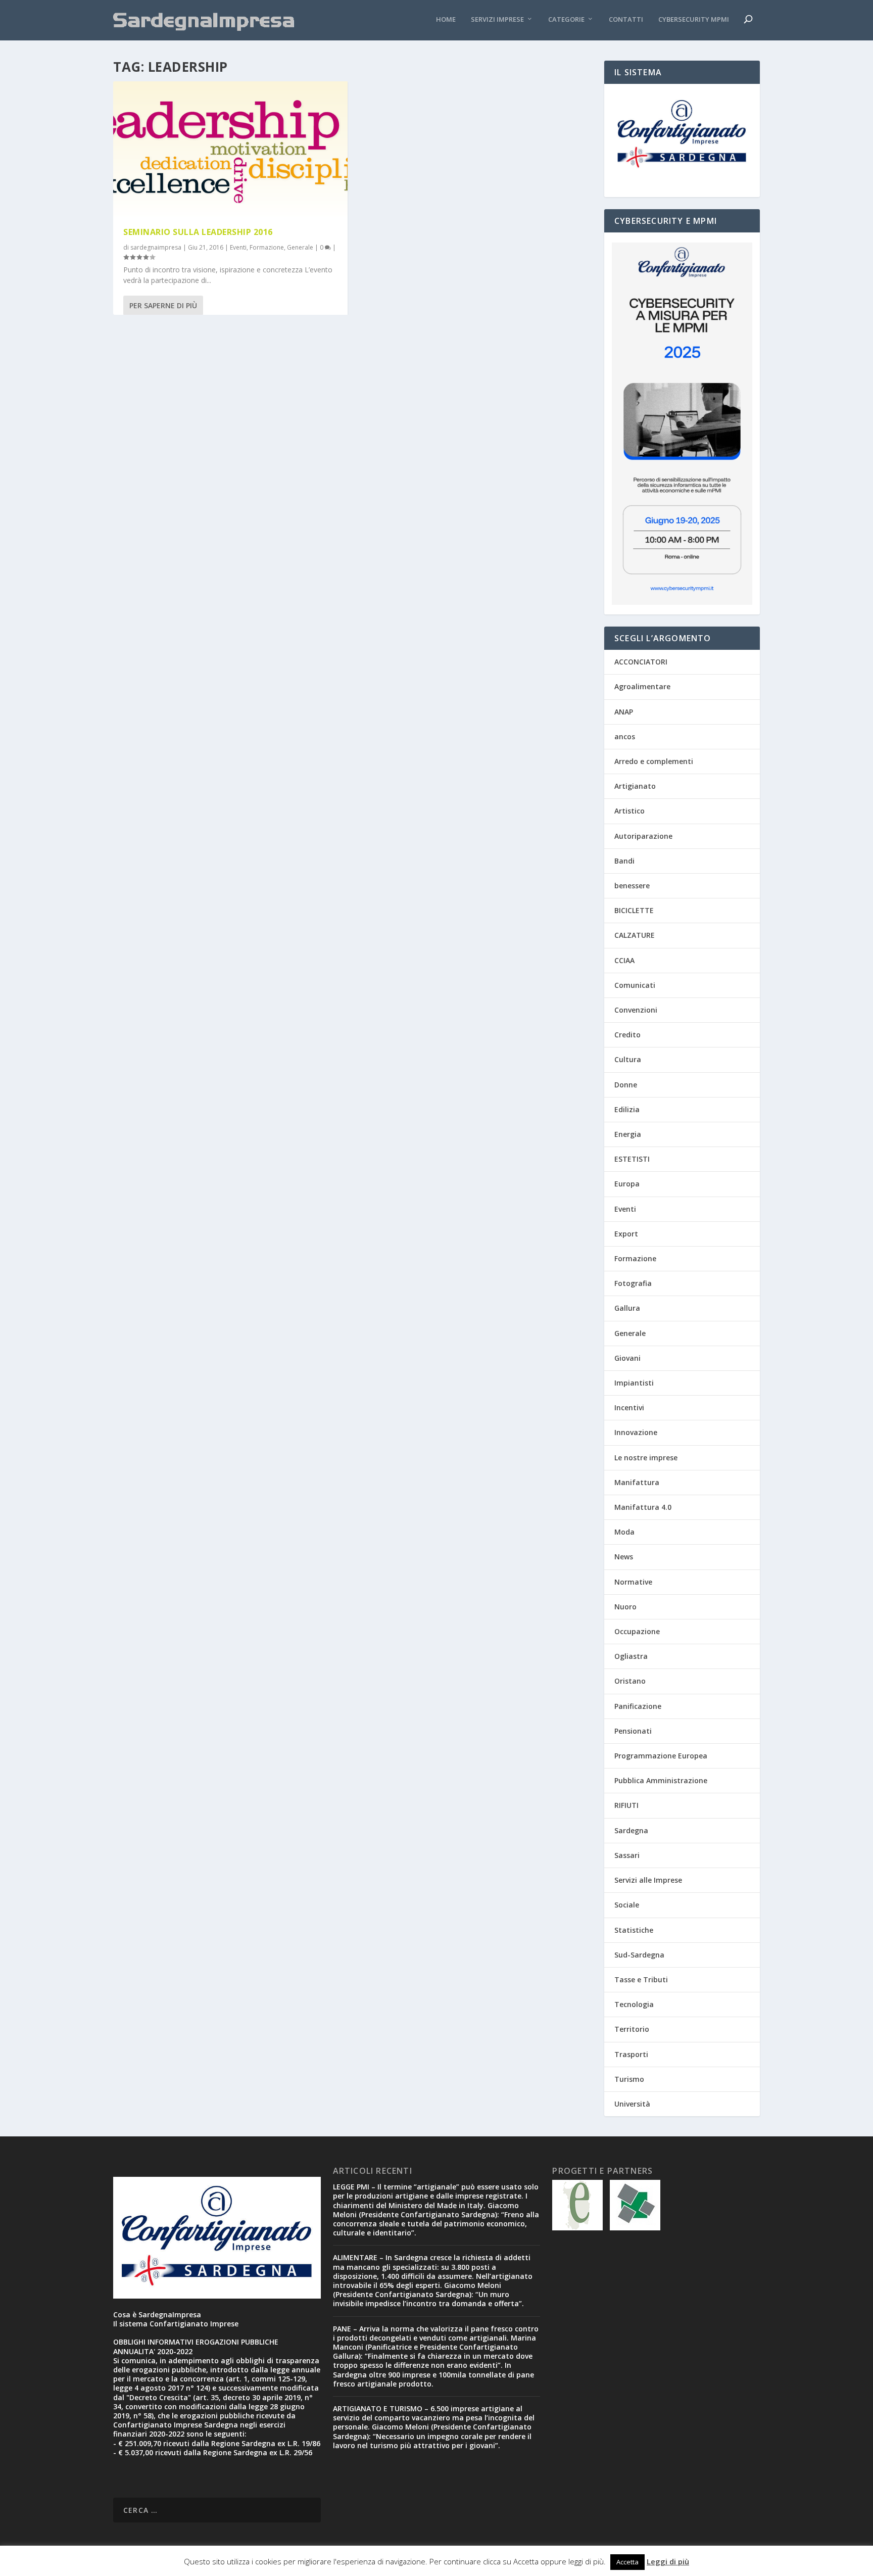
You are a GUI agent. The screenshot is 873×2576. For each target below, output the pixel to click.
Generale (300, 247)
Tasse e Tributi (641, 1979)
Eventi (238, 247)
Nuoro (625, 1607)
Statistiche (634, 1930)
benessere (632, 886)
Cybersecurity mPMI (694, 19)
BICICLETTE (634, 910)
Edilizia (627, 1109)
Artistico (629, 811)
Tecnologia (634, 2004)
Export (626, 1234)
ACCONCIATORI (641, 662)
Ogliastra (631, 1656)
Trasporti (631, 2054)
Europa (627, 1184)
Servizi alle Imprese (648, 1880)
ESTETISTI (632, 1159)
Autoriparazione (643, 836)
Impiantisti (634, 1383)
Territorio (632, 2029)
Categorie (566, 19)
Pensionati (633, 1731)
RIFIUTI (626, 1805)
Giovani (627, 1358)
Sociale (627, 1905)
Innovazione (636, 1432)
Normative (633, 1582)
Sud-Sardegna (639, 1955)
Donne (626, 1085)
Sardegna (631, 1830)
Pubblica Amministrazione (661, 1780)
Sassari (627, 1855)
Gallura (627, 1308)
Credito (627, 1035)
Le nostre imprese (646, 1458)
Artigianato (635, 786)
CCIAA (624, 960)
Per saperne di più (163, 305)
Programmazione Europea (661, 1756)
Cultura (628, 1059)
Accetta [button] (627, 2562)
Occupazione (637, 1631)
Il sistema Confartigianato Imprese (176, 2324)
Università (632, 2104)
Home (446, 19)
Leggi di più (668, 2561)
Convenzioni (636, 1010)
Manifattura (637, 1482)
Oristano (630, 1681)
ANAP (624, 712)
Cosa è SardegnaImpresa (157, 2315)
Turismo (629, 2079)
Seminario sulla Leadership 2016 (198, 232)
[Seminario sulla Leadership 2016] (230, 149)
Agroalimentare (642, 686)
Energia (628, 1134)
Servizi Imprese (497, 19)
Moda (624, 1532)
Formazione (267, 247)
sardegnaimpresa (156, 247)
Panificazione (638, 1706)
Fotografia (633, 1283)
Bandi (624, 861)
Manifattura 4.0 (643, 1507)
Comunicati (635, 985)
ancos (625, 736)
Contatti (626, 19)
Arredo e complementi (654, 761)
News (624, 1557)
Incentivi (629, 1408)
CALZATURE (635, 935)
